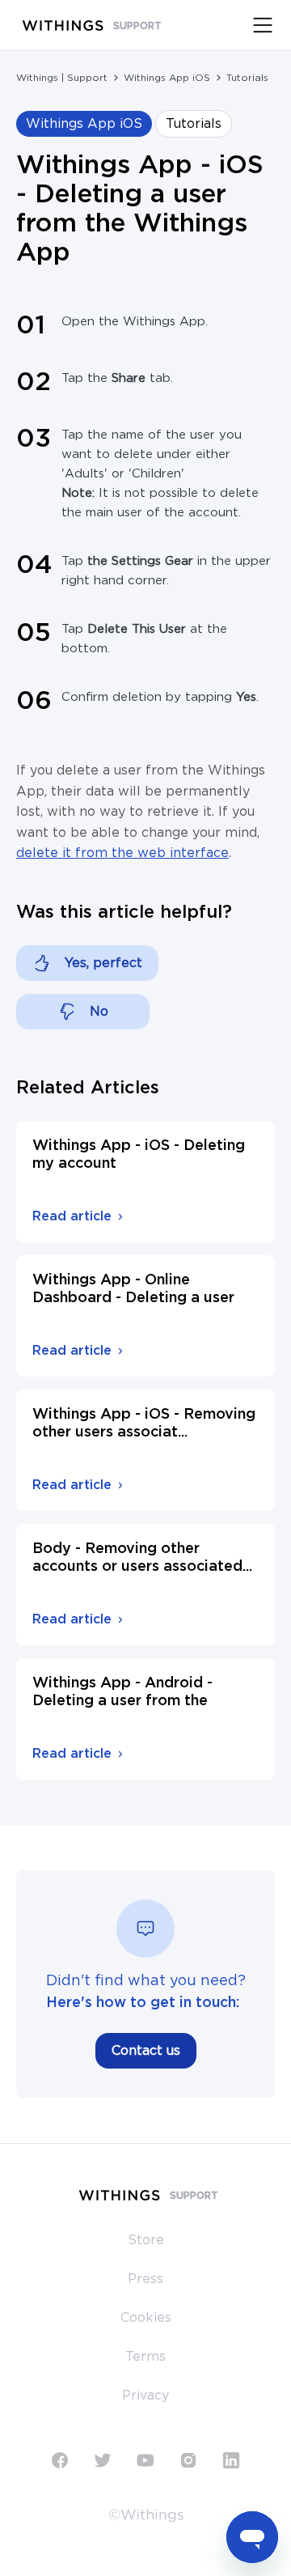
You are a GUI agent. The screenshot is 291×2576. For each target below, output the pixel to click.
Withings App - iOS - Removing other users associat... (144, 1424)
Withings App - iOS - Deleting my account (139, 1155)
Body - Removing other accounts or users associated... (142, 1558)
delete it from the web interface (122, 853)
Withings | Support (62, 78)
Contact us (146, 2051)
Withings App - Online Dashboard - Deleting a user (133, 1289)
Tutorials (247, 78)
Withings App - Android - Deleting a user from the (122, 1692)
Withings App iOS (167, 78)
